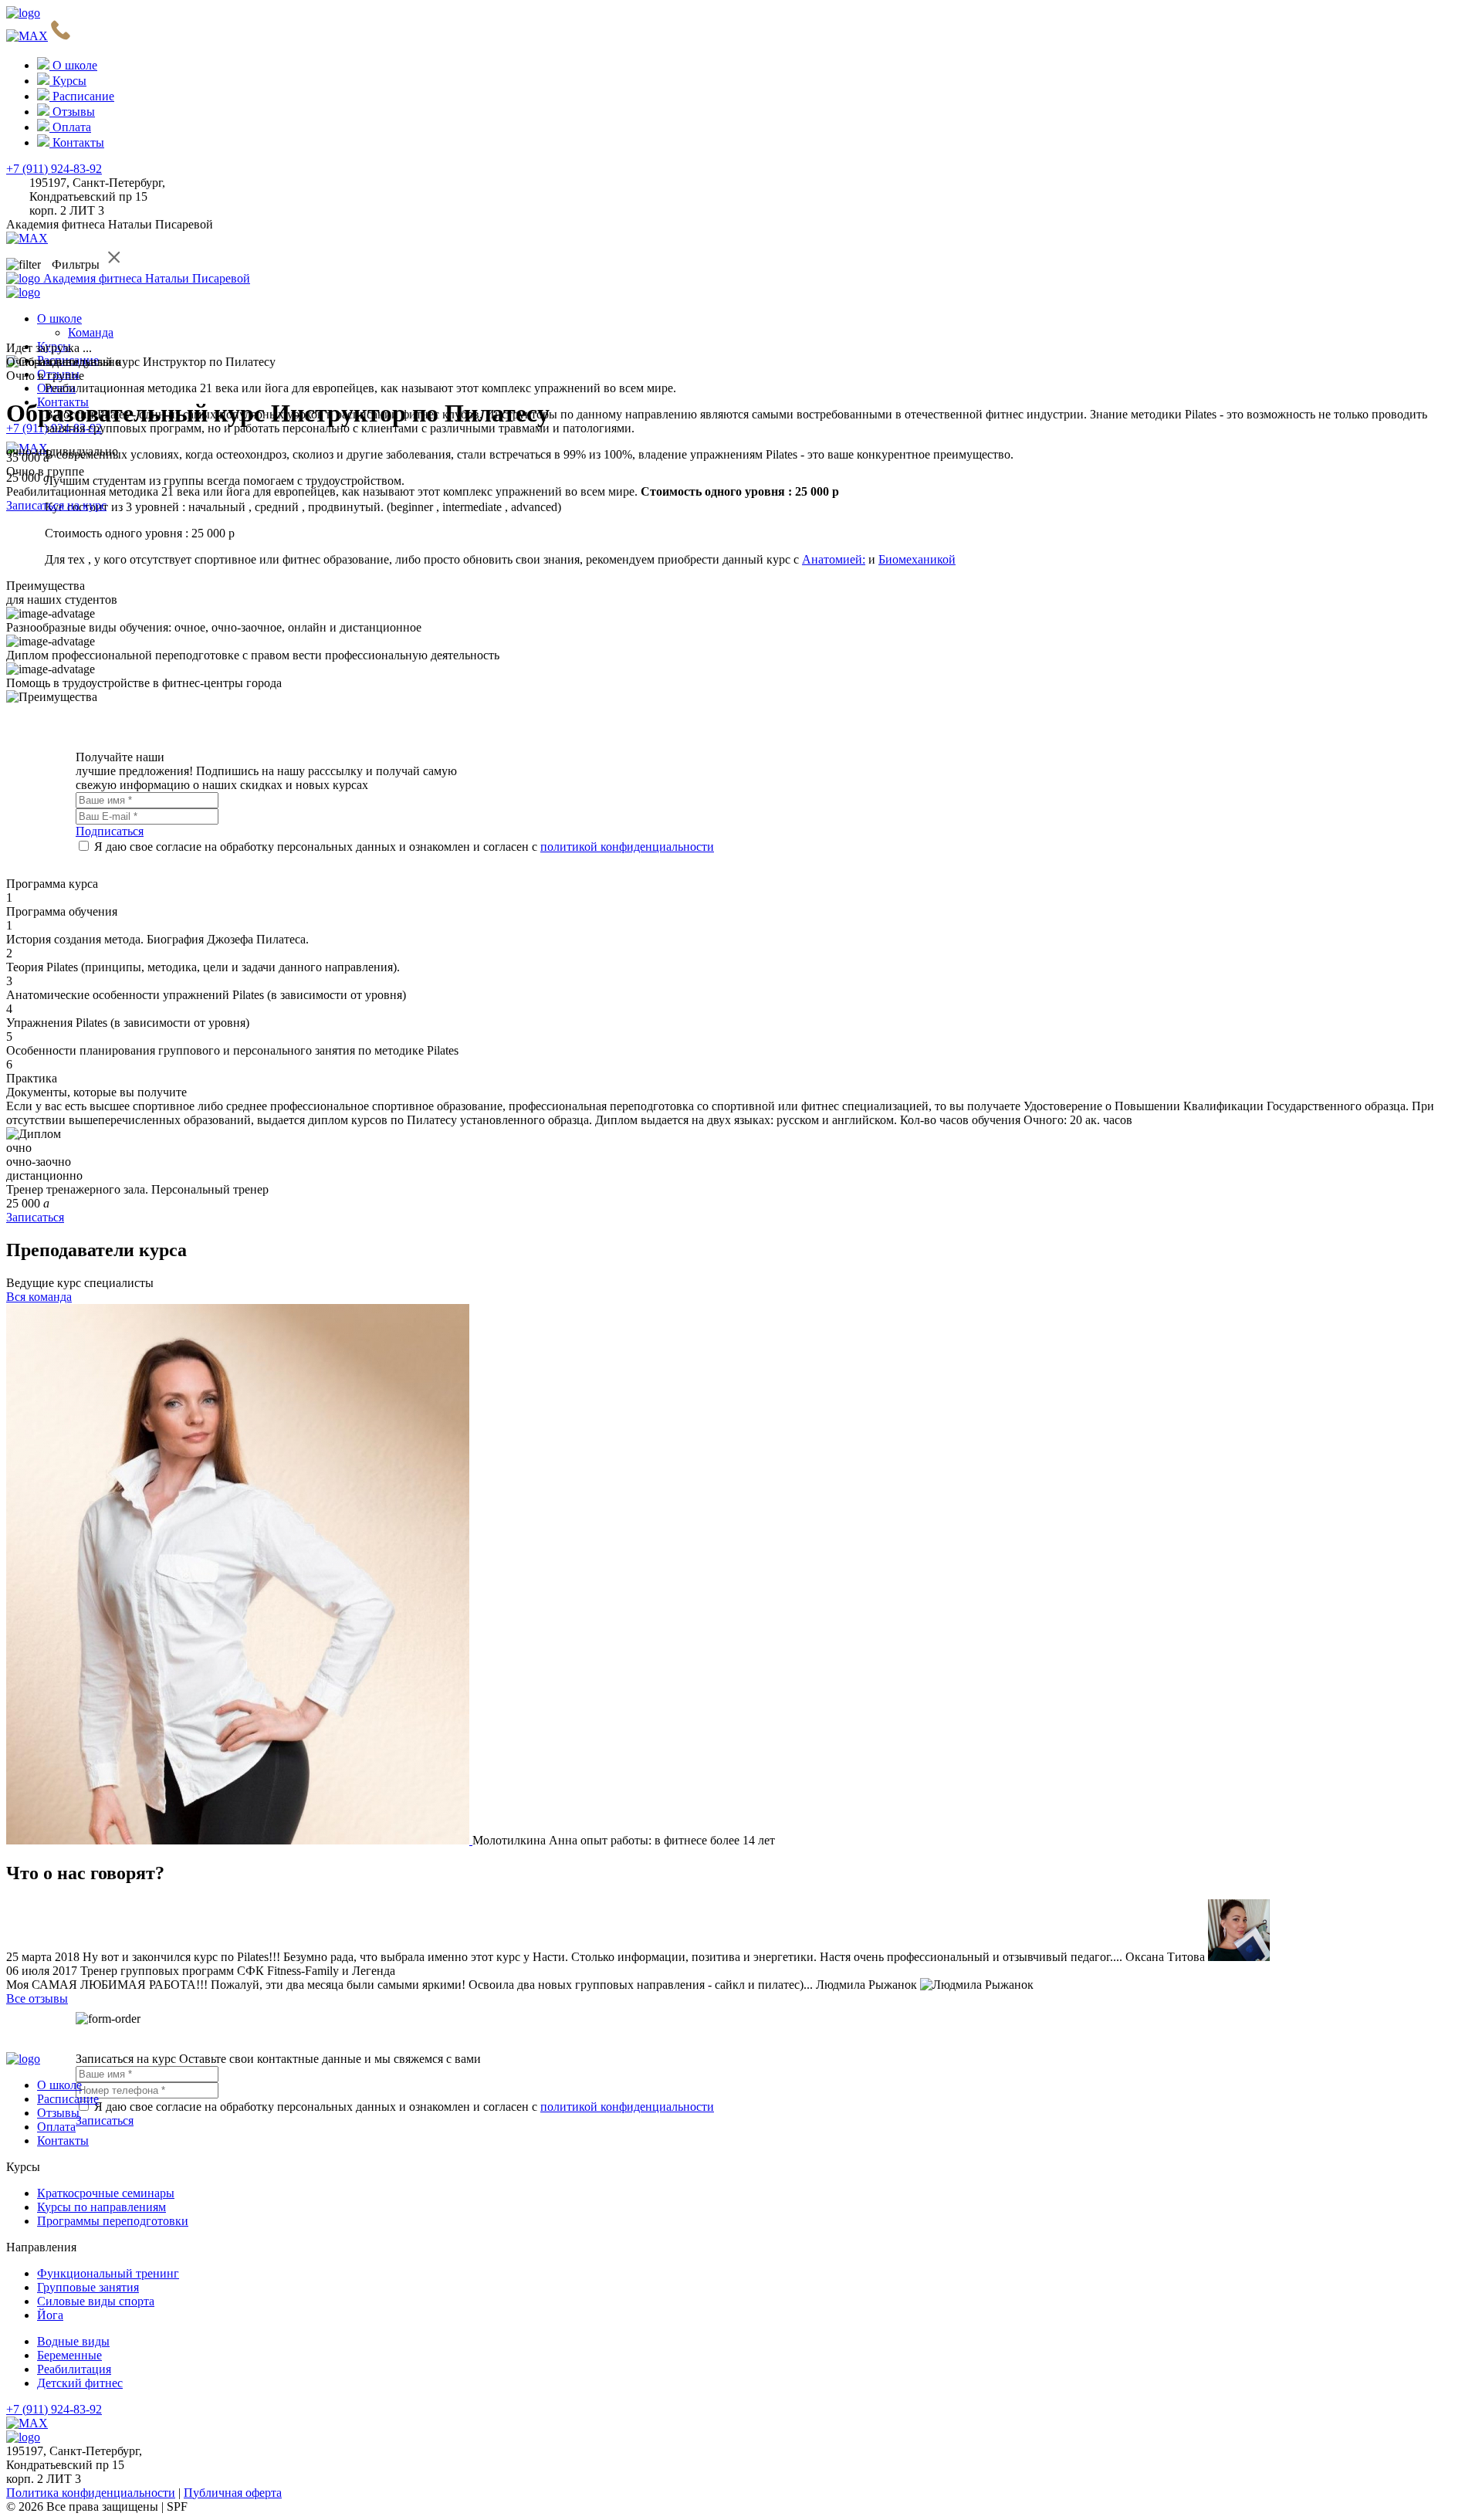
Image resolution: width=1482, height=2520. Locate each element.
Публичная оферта (233, 2493)
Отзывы (58, 2113)
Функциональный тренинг (108, 2273)
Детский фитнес (80, 2383)
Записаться (35, 1217)
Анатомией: (834, 559)
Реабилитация (74, 2369)
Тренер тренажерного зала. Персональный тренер (137, 1189)
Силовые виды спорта (96, 2301)
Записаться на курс (56, 505)
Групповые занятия (88, 2287)
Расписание (68, 2099)
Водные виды (73, 2341)
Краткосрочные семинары (106, 2193)
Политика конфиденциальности (91, 2493)
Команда (91, 332)
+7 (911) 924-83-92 (54, 169)
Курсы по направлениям (102, 2207)
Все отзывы (37, 1998)
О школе (59, 318)
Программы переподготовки (113, 2221)
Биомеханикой (917, 559)
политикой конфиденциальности (627, 847)
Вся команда (39, 1297)
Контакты (63, 2141)
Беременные (69, 2355)
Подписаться (110, 831)
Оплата (56, 2127)
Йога (50, 2315)
